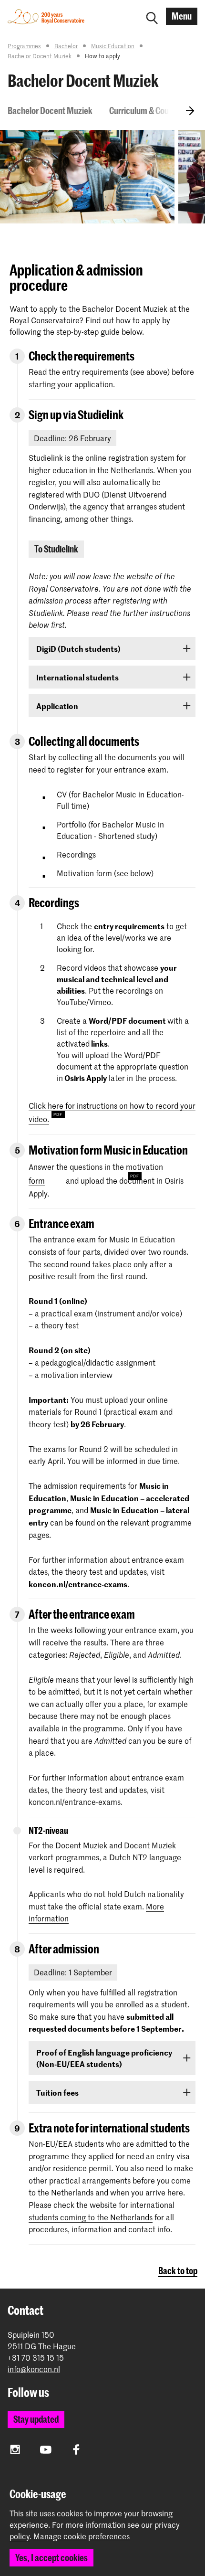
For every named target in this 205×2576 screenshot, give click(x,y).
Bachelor (66, 46)
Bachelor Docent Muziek (40, 56)
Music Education (113, 46)
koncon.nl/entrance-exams (75, 1802)
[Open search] (152, 16)
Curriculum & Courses (146, 111)
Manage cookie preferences (82, 2536)
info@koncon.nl (34, 2369)
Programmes (24, 46)
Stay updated (36, 2419)
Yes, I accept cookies (51, 2558)
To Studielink (56, 549)
